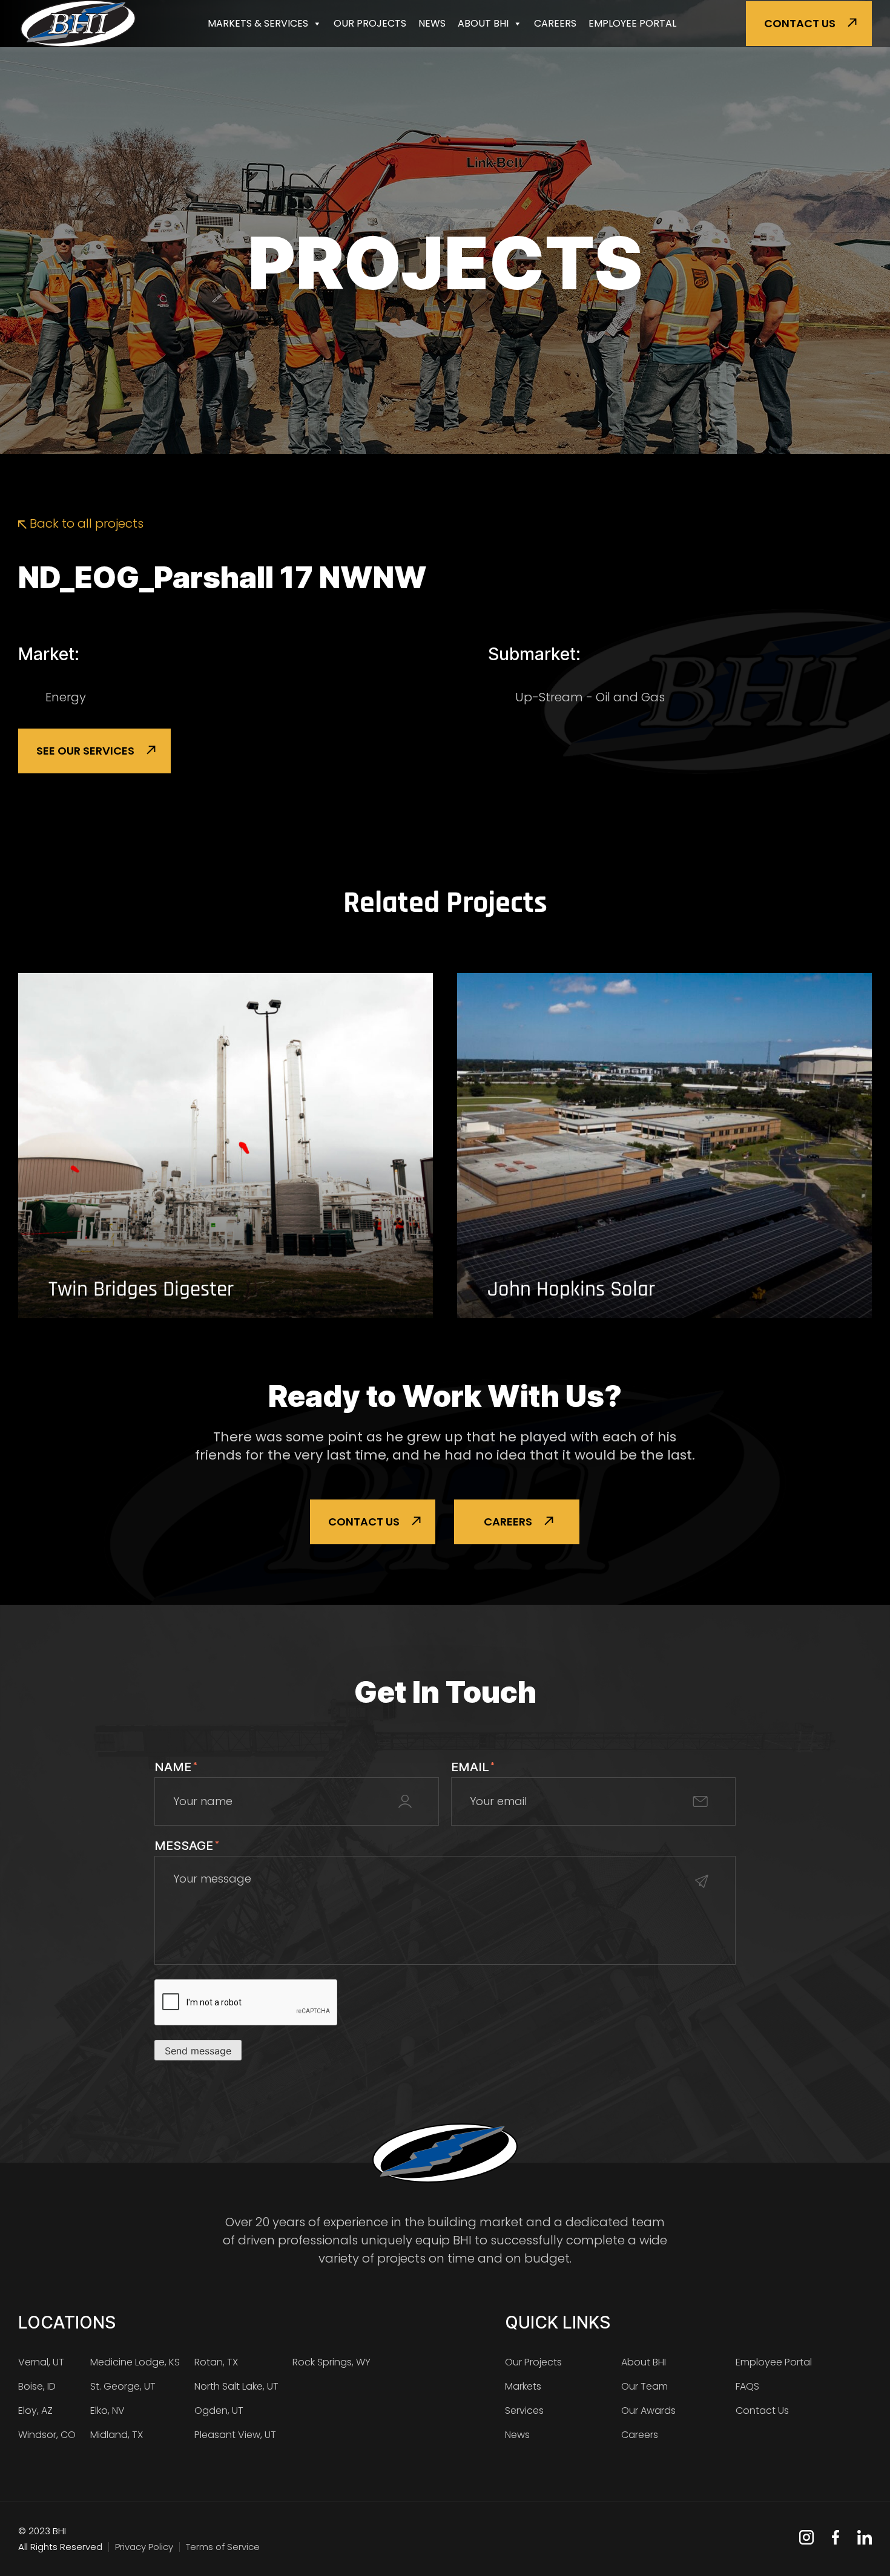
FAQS (747, 2386)
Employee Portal (632, 23)
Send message (198, 2051)
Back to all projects (85, 523)
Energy (66, 697)
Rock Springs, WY (331, 2362)
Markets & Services (258, 23)
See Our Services (85, 751)
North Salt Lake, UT (236, 2386)
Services (524, 2410)
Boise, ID (37, 2386)
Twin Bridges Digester (141, 1290)
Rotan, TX (216, 2362)
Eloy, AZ (35, 2410)
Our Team (644, 2386)
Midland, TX (117, 2435)
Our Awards (648, 2410)
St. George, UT (123, 2386)
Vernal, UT (41, 2362)
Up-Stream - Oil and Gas (590, 697)
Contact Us (800, 23)
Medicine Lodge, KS (135, 2362)
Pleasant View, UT (235, 2435)
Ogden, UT (219, 2410)
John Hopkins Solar (571, 1290)
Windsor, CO (47, 2435)
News (432, 23)
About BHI (483, 23)
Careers (555, 23)
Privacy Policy (144, 2547)
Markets (523, 2386)
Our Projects (370, 23)
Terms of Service (223, 2547)
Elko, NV (107, 2410)
